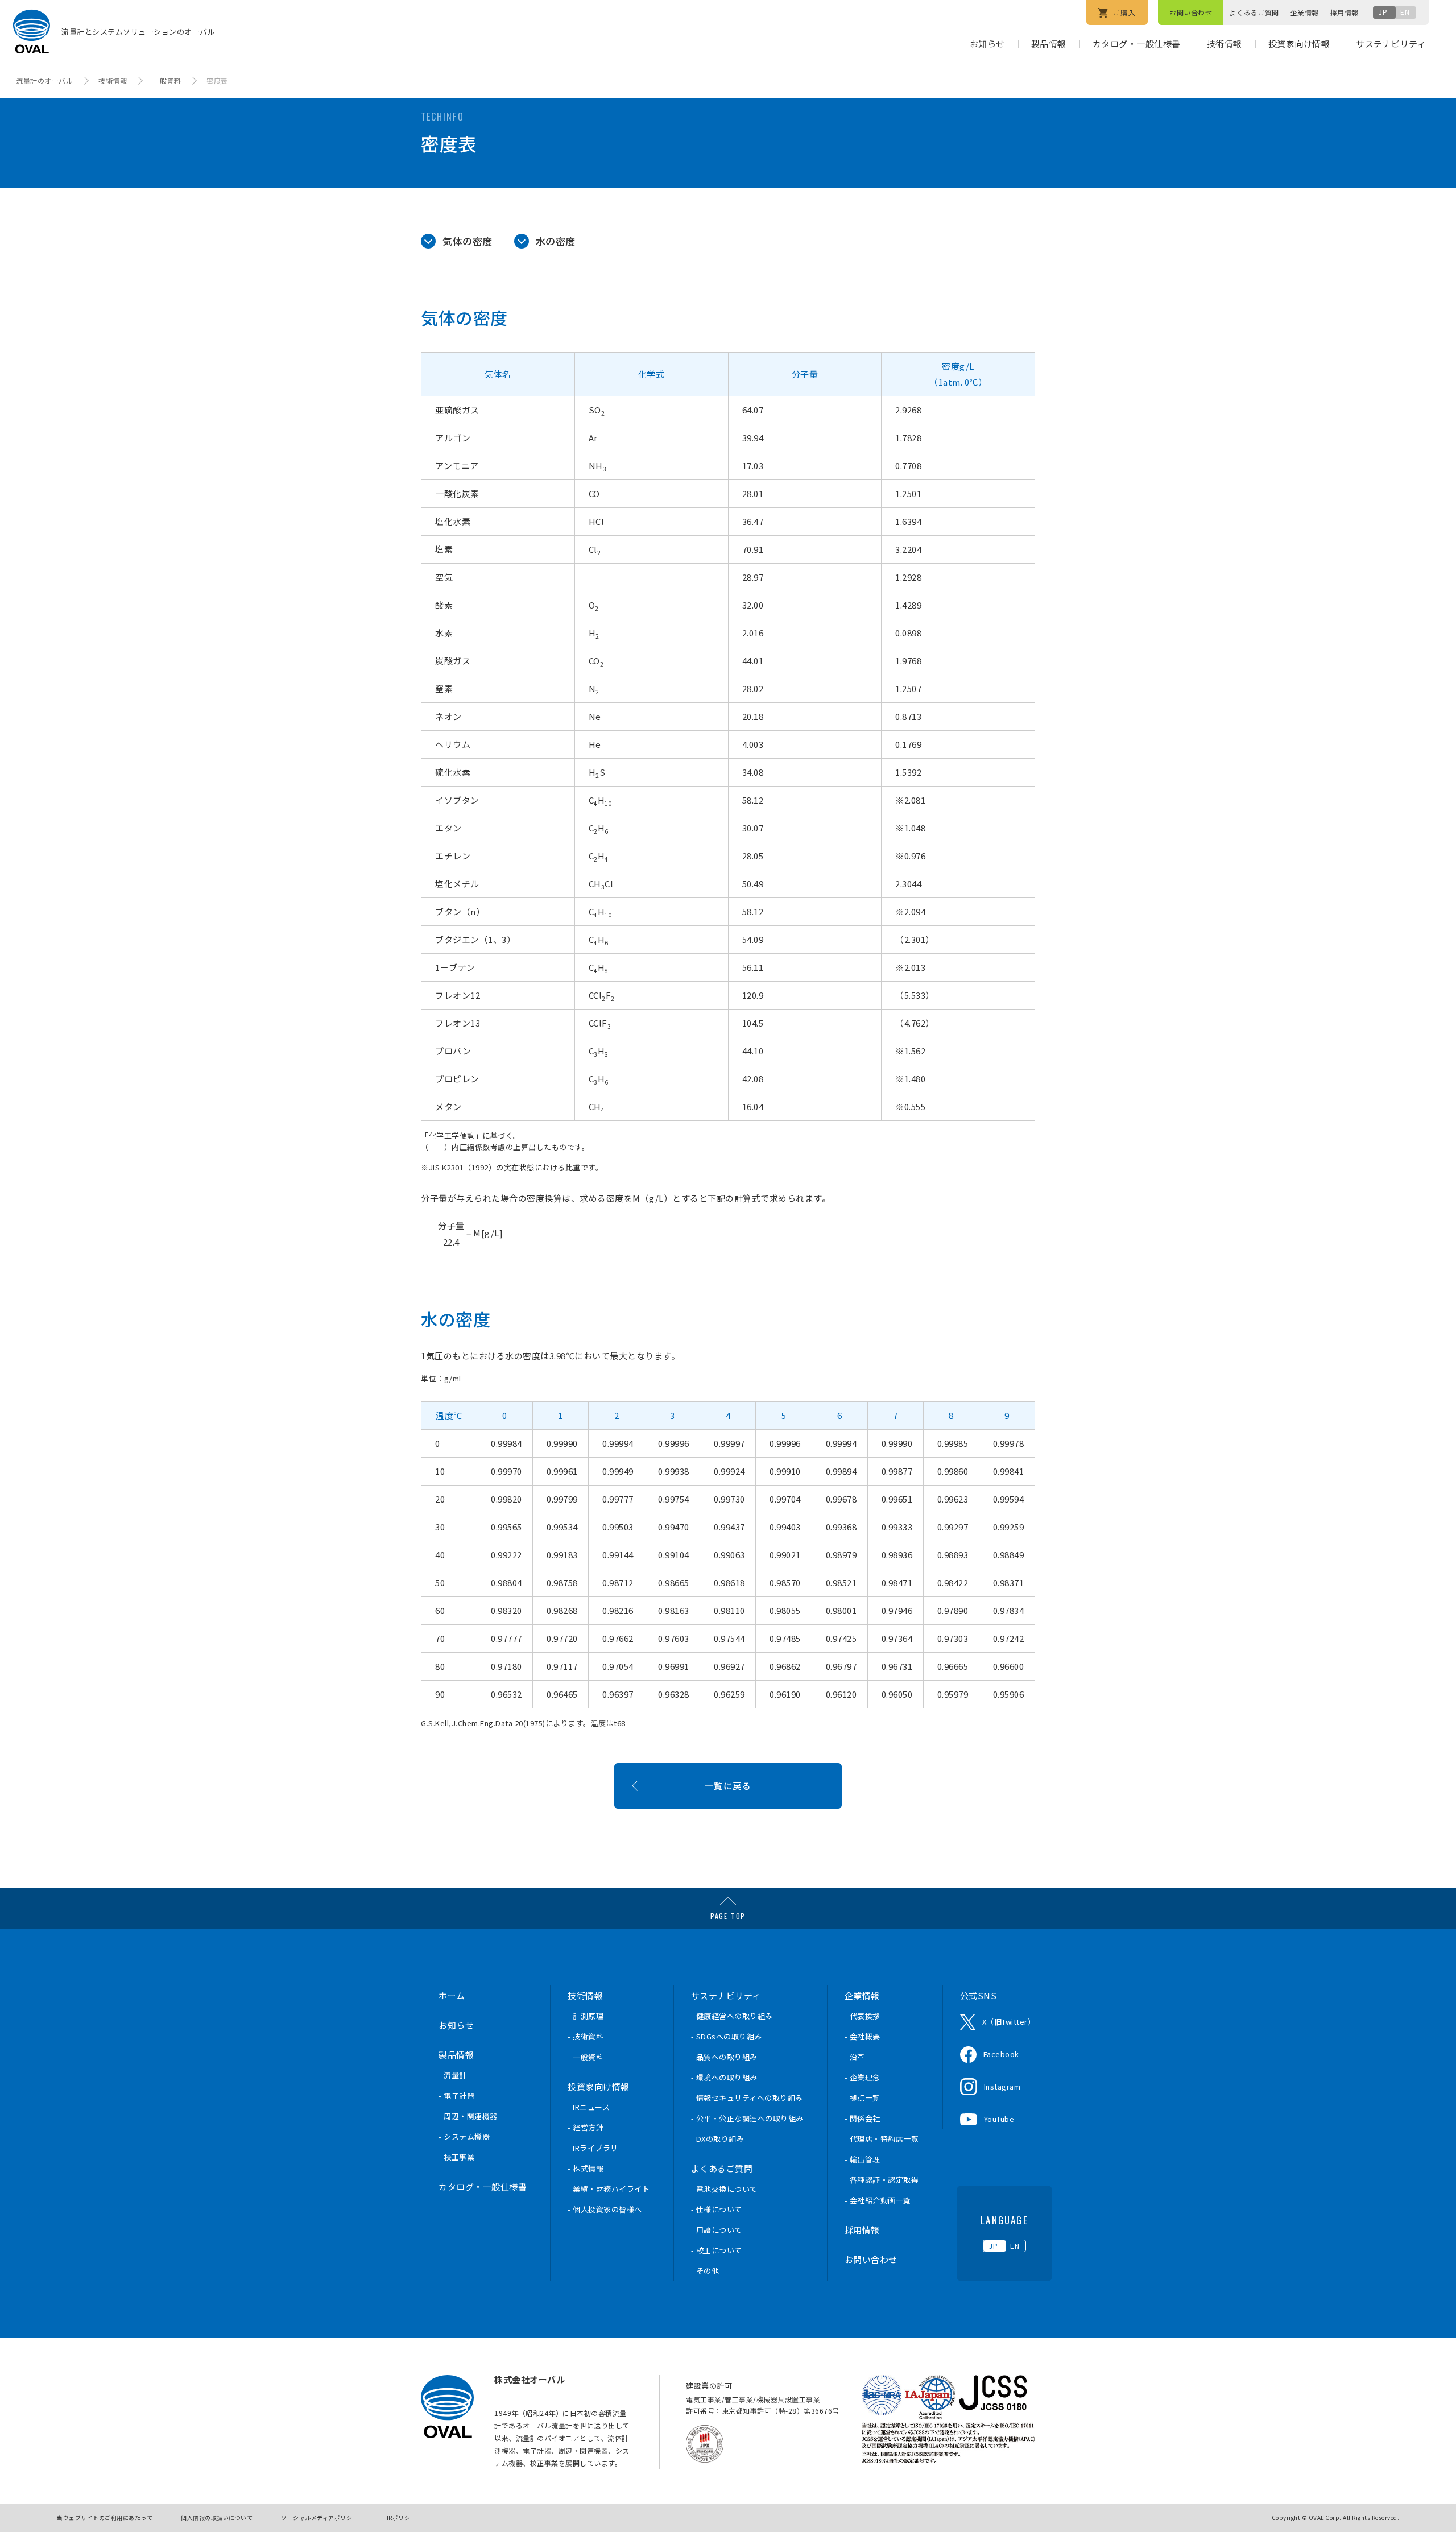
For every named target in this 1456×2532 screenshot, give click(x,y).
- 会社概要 (863, 2036)
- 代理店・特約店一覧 (882, 2139)
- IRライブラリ (593, 2148)
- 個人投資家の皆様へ (605, 2209)
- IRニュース (589, 2107)
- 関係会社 (863, 2118)
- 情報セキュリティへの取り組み (747, 2098)
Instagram (1002, 2086)
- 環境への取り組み (724, 2077)
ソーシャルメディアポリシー (320, 2517)
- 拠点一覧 (863, 2098)
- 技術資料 (586, 2036)
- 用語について (717, 2230)
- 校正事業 (456, 2157)
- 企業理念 (863, 2077)
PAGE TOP (728, 1916)
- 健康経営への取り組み (732, 2016)
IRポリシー (402, 2517)
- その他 (705, 2271)
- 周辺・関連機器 (468, 2116)
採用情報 (1345, 12)
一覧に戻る (728, 1786)
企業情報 (1305, 12)
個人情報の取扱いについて (217, 2517)
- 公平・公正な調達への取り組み (747, 2118)
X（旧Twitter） (1009, 2022)
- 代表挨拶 (863, 2016)
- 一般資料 (586, 2057)
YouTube (999, 2119)
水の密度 (556, 241)
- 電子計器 (456, 2095)
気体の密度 (468, 241)
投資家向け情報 (1299, 44)
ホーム (452, 1995)
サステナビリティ (1391, 44)
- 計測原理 (586, 2016)
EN (1405, 12)
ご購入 (1123, 12)
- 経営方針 (586, 2127)
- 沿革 (855, 2057)
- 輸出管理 (863, 2159)
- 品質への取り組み (724, 2057)
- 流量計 (453, 2075)
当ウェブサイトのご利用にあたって (105, 2517)
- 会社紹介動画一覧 (878, 2200)
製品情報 (1049, 44)
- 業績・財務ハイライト (609, 2189)
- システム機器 (464, 2136)
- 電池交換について (724, 2189)
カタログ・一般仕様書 (1137, 44)
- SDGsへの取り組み (727, 2036)
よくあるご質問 (1254, 12)
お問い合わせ (1191, 12)
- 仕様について (717, 2209)
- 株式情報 (586, 2168)
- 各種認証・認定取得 (882, 2180)
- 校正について (717, 2250)
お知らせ (987, 44)
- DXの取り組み (718, 2139)
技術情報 (1225, 44)
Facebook (1001, 2054)
